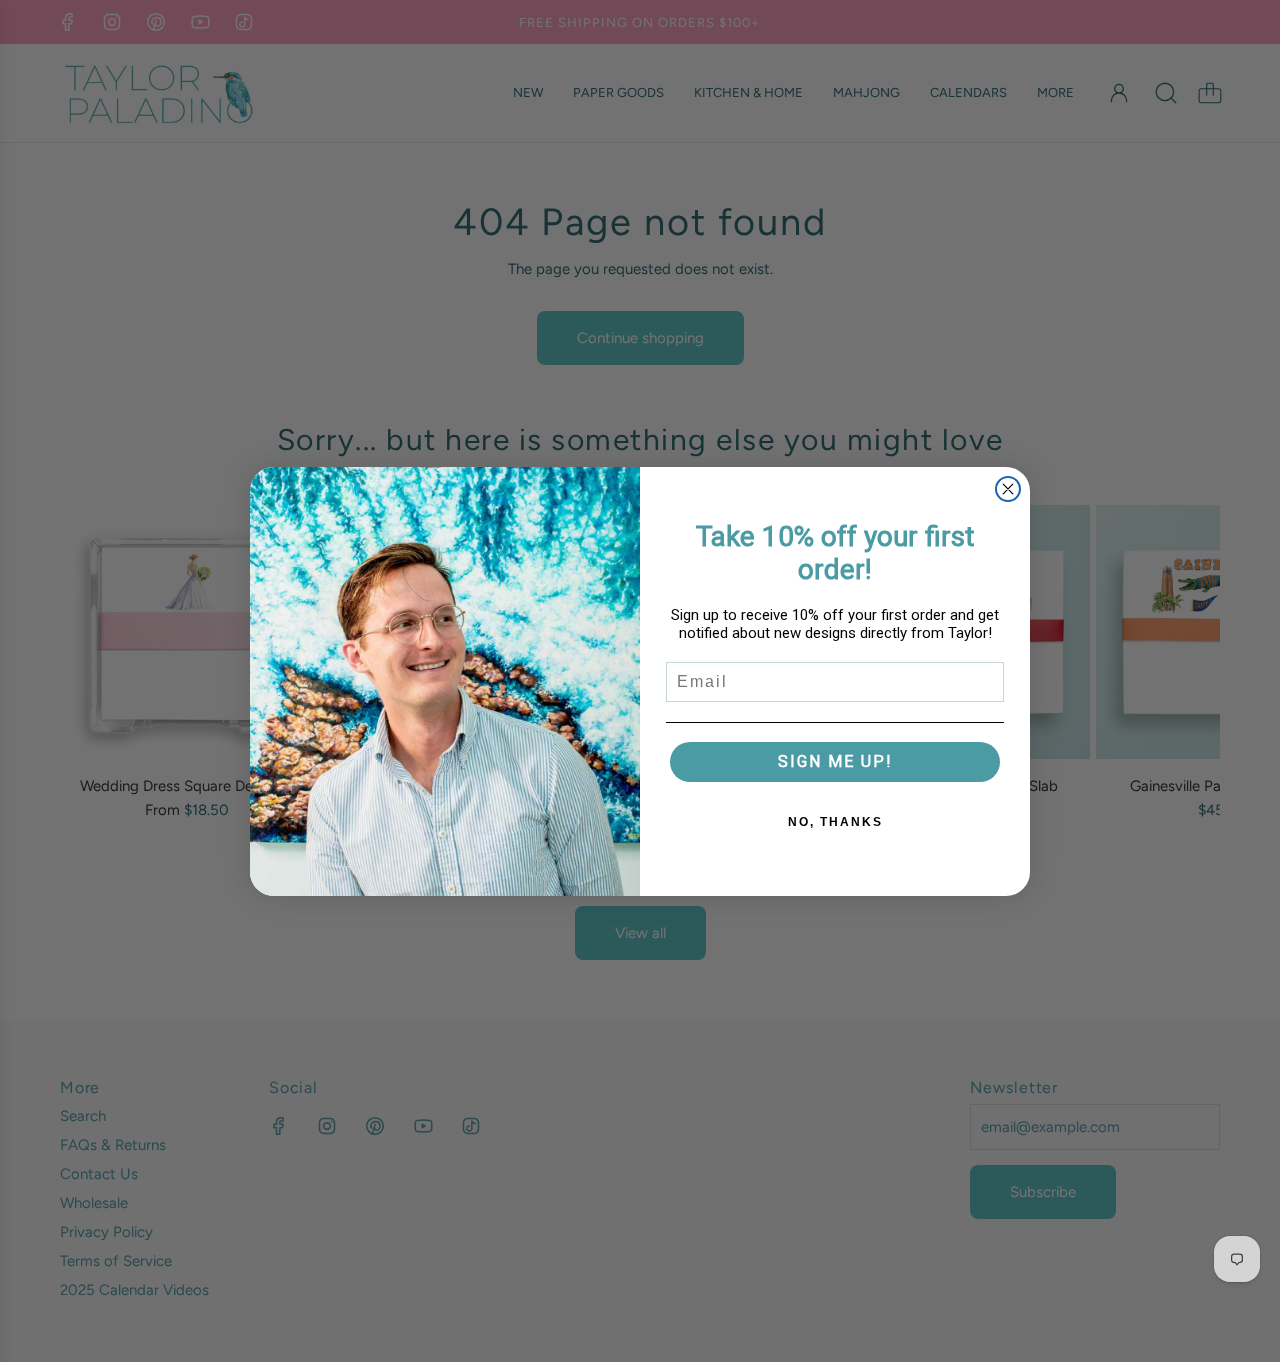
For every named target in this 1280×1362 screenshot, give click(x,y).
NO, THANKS (835, 822)
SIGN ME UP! (835, 761)
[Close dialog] (1008, 489)
